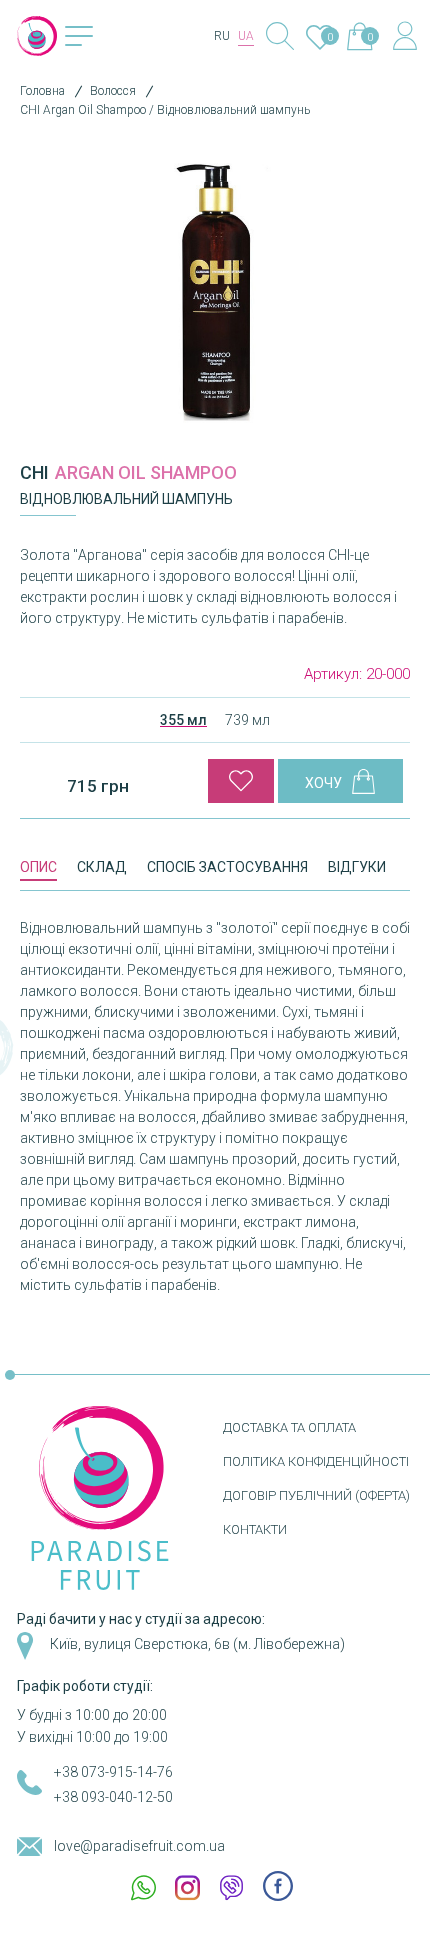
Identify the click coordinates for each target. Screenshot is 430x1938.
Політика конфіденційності (316, 1461)
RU (222, 36)
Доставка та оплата (289, 1427)
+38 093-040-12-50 (113, 1797)
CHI (34, 472)
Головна (42, 91)
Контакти (255, 1529)
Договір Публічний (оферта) (316, 1495)
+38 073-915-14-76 (113, 1772)
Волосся (113, 91)
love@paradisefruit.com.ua (139, 1846)
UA (246, 36)
